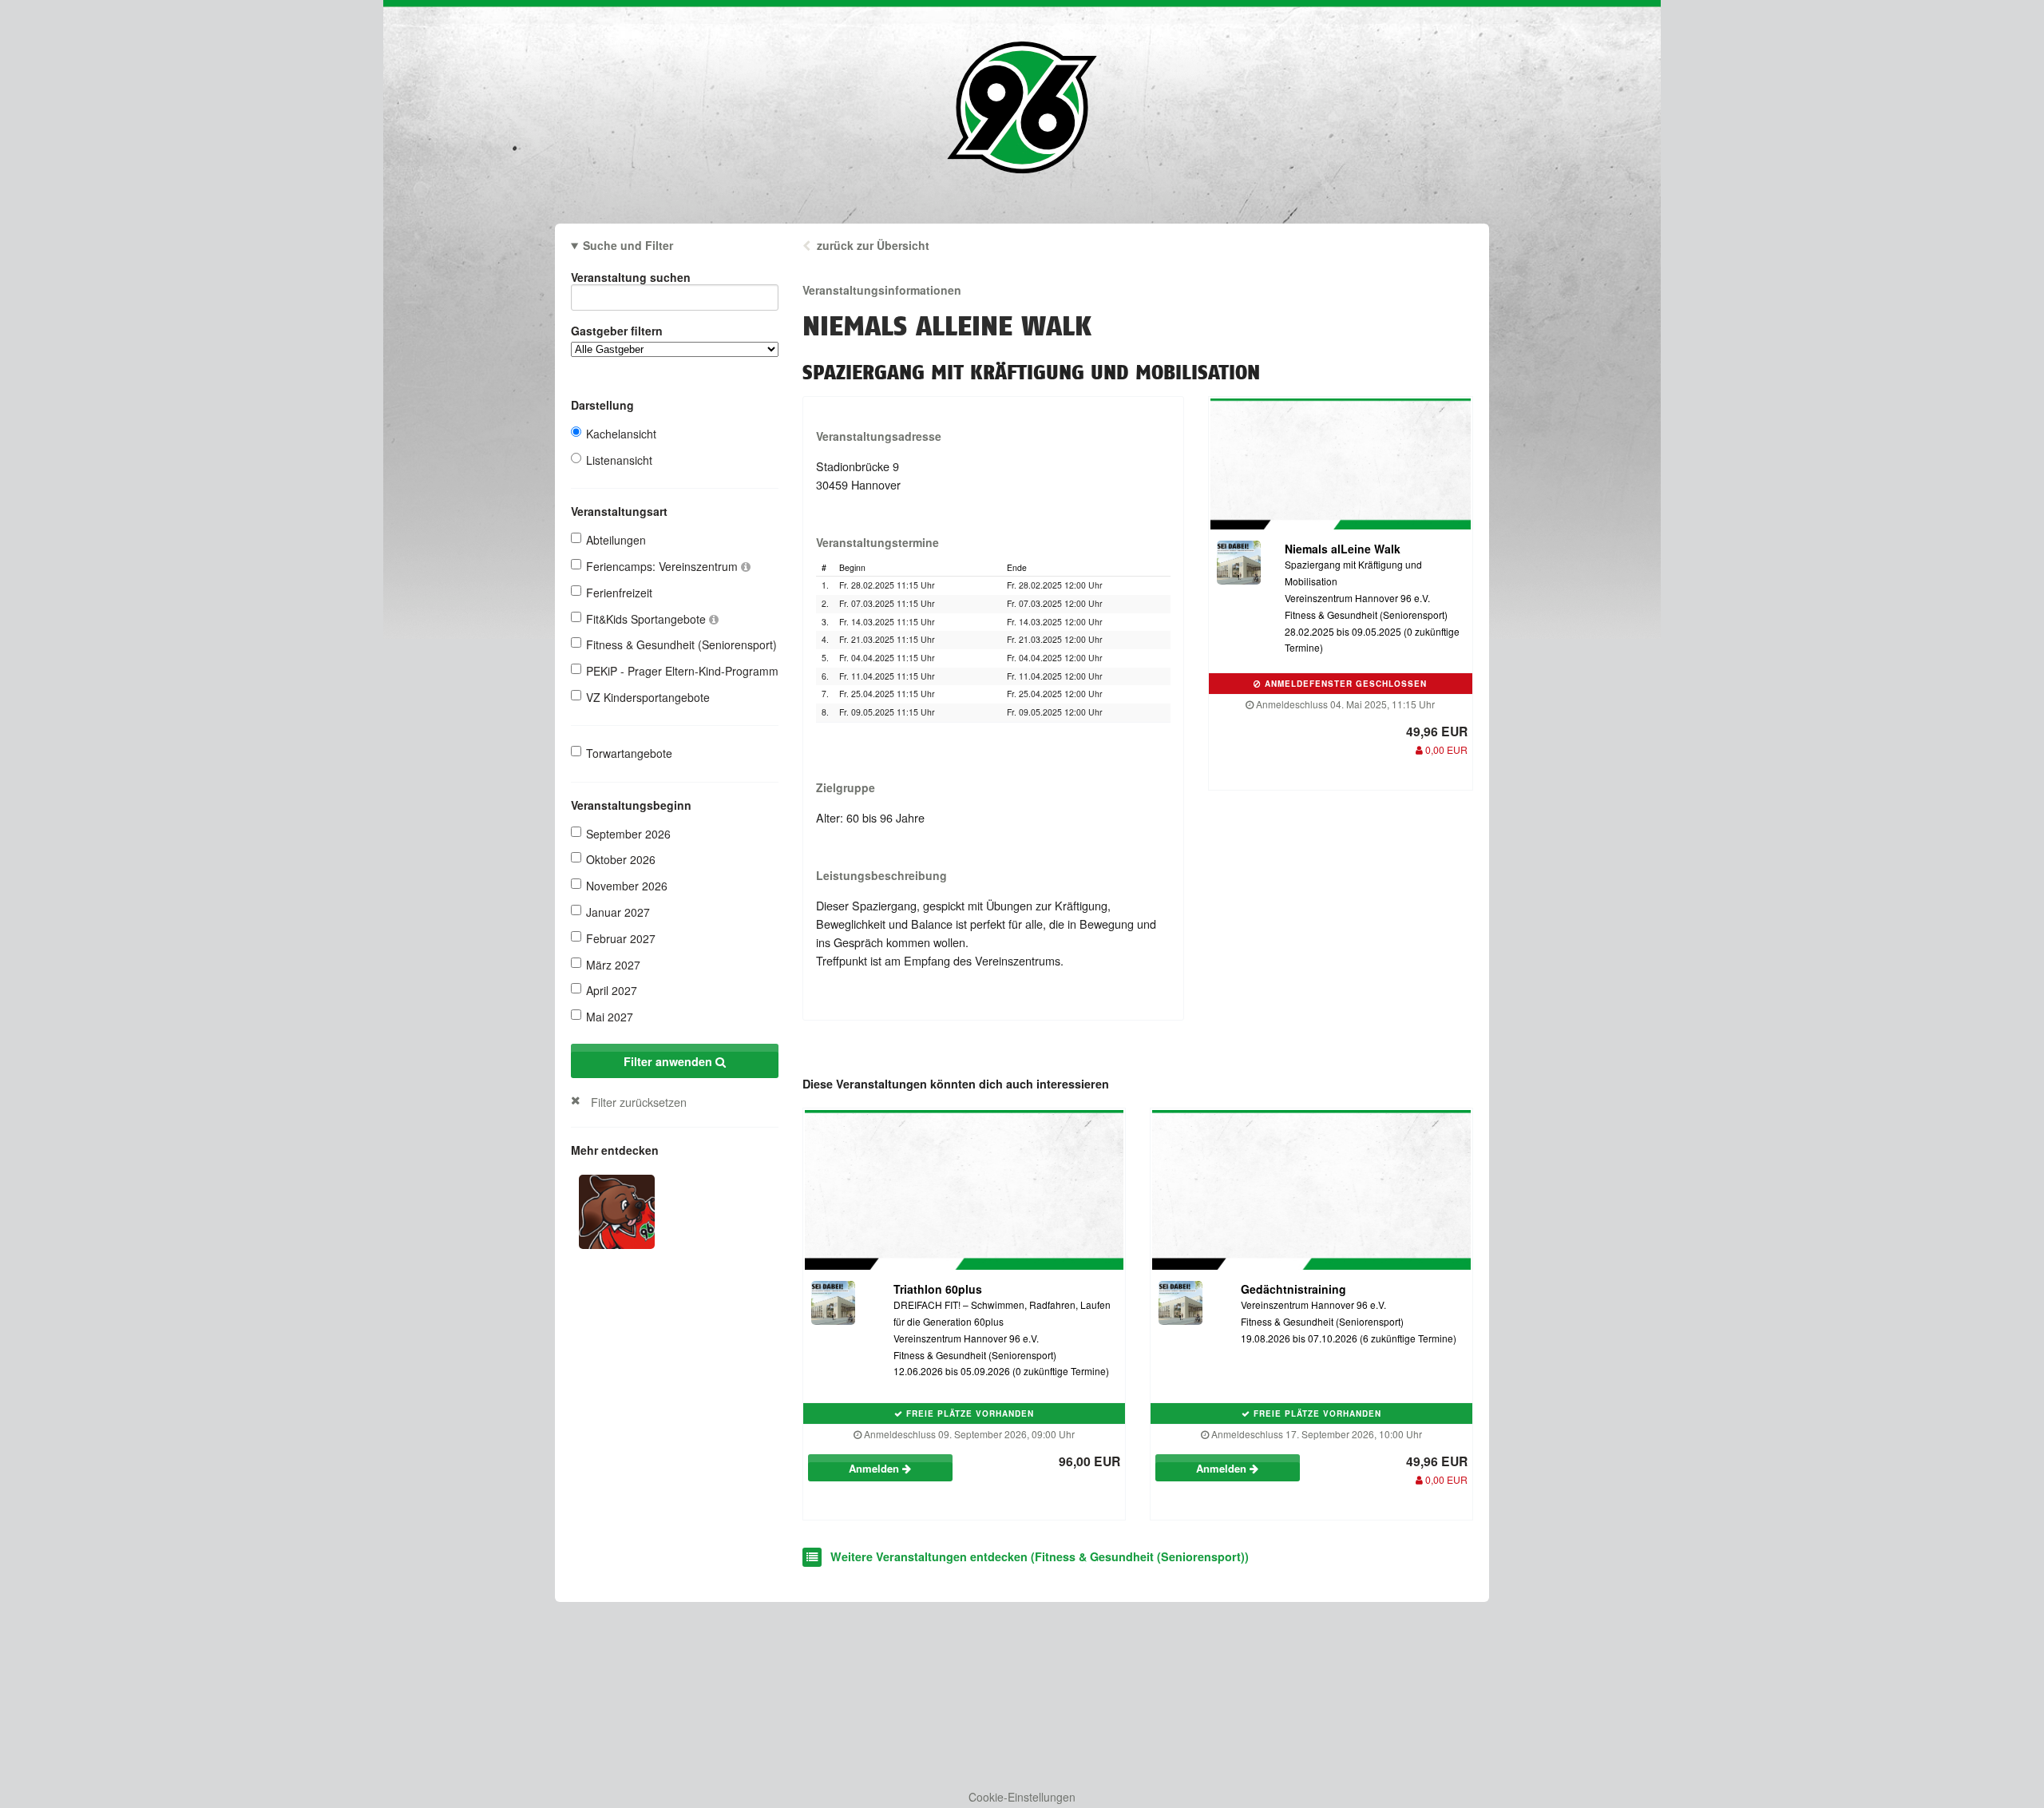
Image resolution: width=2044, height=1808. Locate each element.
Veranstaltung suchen (631, 277)
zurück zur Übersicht (873, 245)
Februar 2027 (621, 938)
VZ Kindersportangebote (648, 697)
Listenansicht (619, 460)
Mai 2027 (610, 1017)
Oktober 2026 (621, 859)
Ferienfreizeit (619, 593)
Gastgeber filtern (617, 331)
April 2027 (612, 990)
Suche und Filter (628, 245)
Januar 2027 (618, 912)
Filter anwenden (669, 1061)
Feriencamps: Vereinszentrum (664, 566)
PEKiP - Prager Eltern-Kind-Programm (682, 671)
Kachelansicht (621, 434)
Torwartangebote (629, 753)
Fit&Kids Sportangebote (648, 619)
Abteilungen (616, 540)
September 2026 (628, 834)
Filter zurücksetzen (639, 1102)
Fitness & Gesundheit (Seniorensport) (681, 644)
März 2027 (613, 965)
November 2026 (627, 886)
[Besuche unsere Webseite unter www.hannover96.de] (617, 1210)
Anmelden (875, 1468)
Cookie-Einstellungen (1022, 1797)
